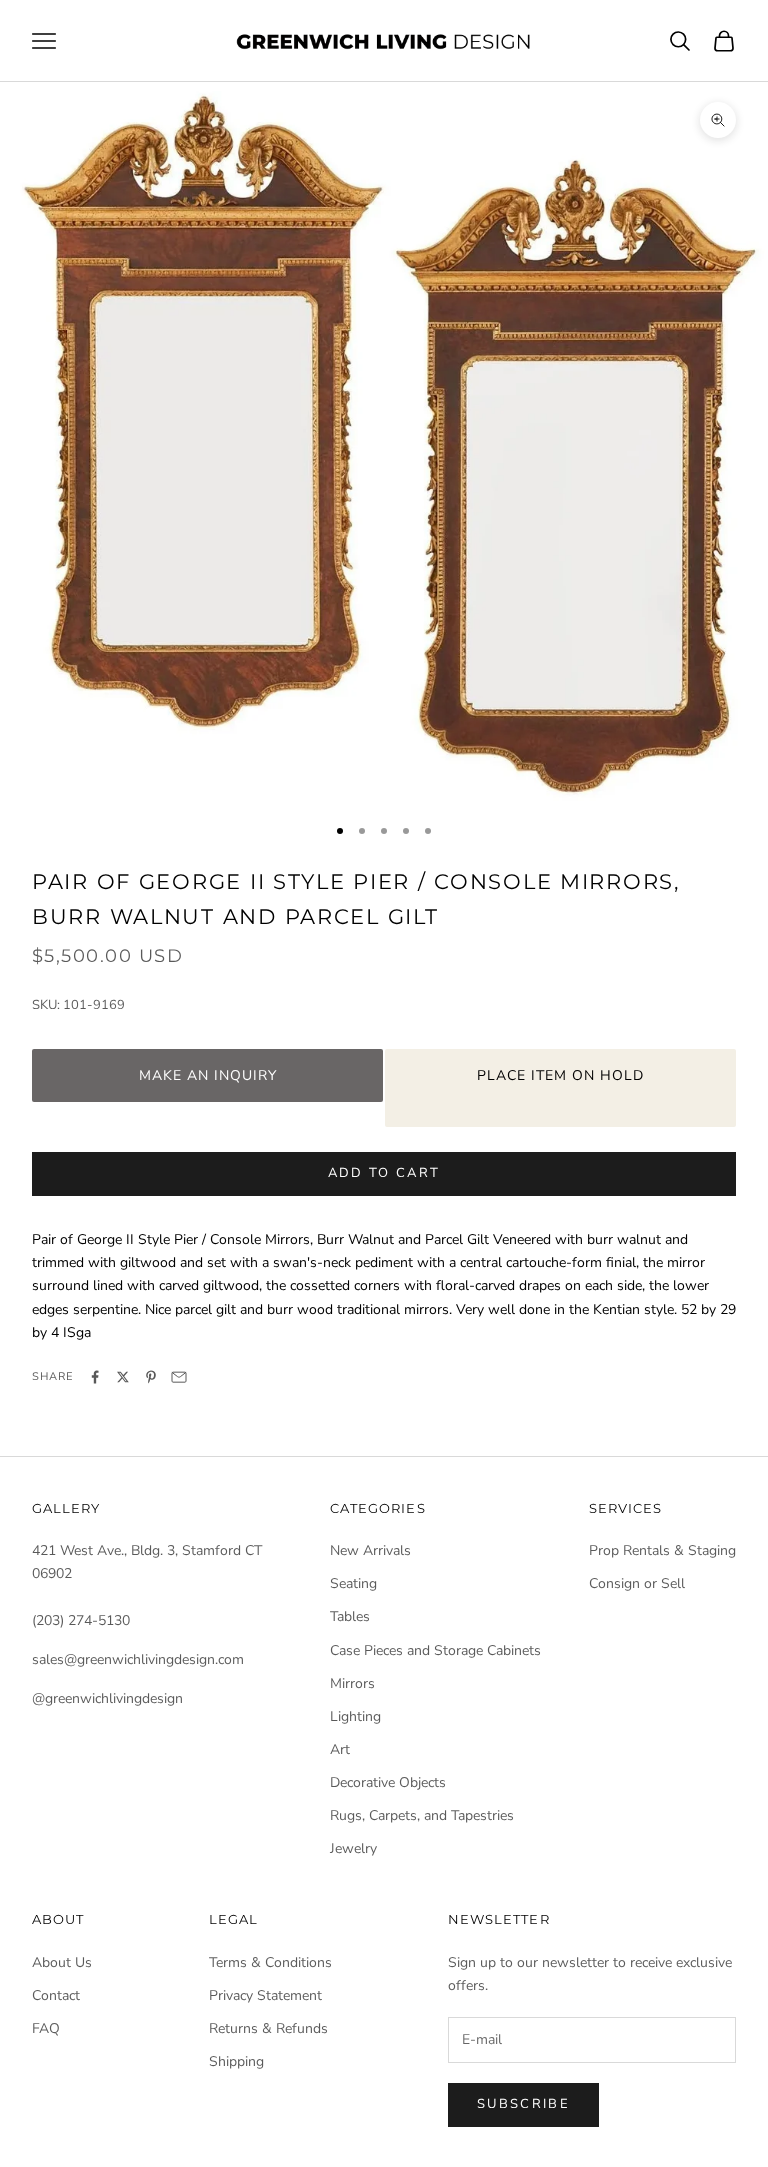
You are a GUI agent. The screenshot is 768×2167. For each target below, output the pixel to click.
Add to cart (384, 1173)
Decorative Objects (388, 1782)
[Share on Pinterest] (151, 1377)
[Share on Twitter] (123, 1377)
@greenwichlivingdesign (107, 1698)
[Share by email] (179, 1377)
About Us (62, 1962)
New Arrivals (370, 1550)
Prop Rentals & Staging (662, 1550)
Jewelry (353, 1848)
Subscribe (523, 2104)
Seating (353, 1583)
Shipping (236, 2061)
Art (340, 1749)
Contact (56, 1995)
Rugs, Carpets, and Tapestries (422, 1815)
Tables (350, 1616)
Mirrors (352, 1683)
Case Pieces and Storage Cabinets (435, 1650)
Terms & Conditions (270, 1962)
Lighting (355, 1716)
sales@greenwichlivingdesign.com (138, 1659)
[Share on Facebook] (95, 1377)
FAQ (46, 2028)
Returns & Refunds (268, 2028)
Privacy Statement (265, 1995)
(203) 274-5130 (81, 1620)
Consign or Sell (637, 1583)
